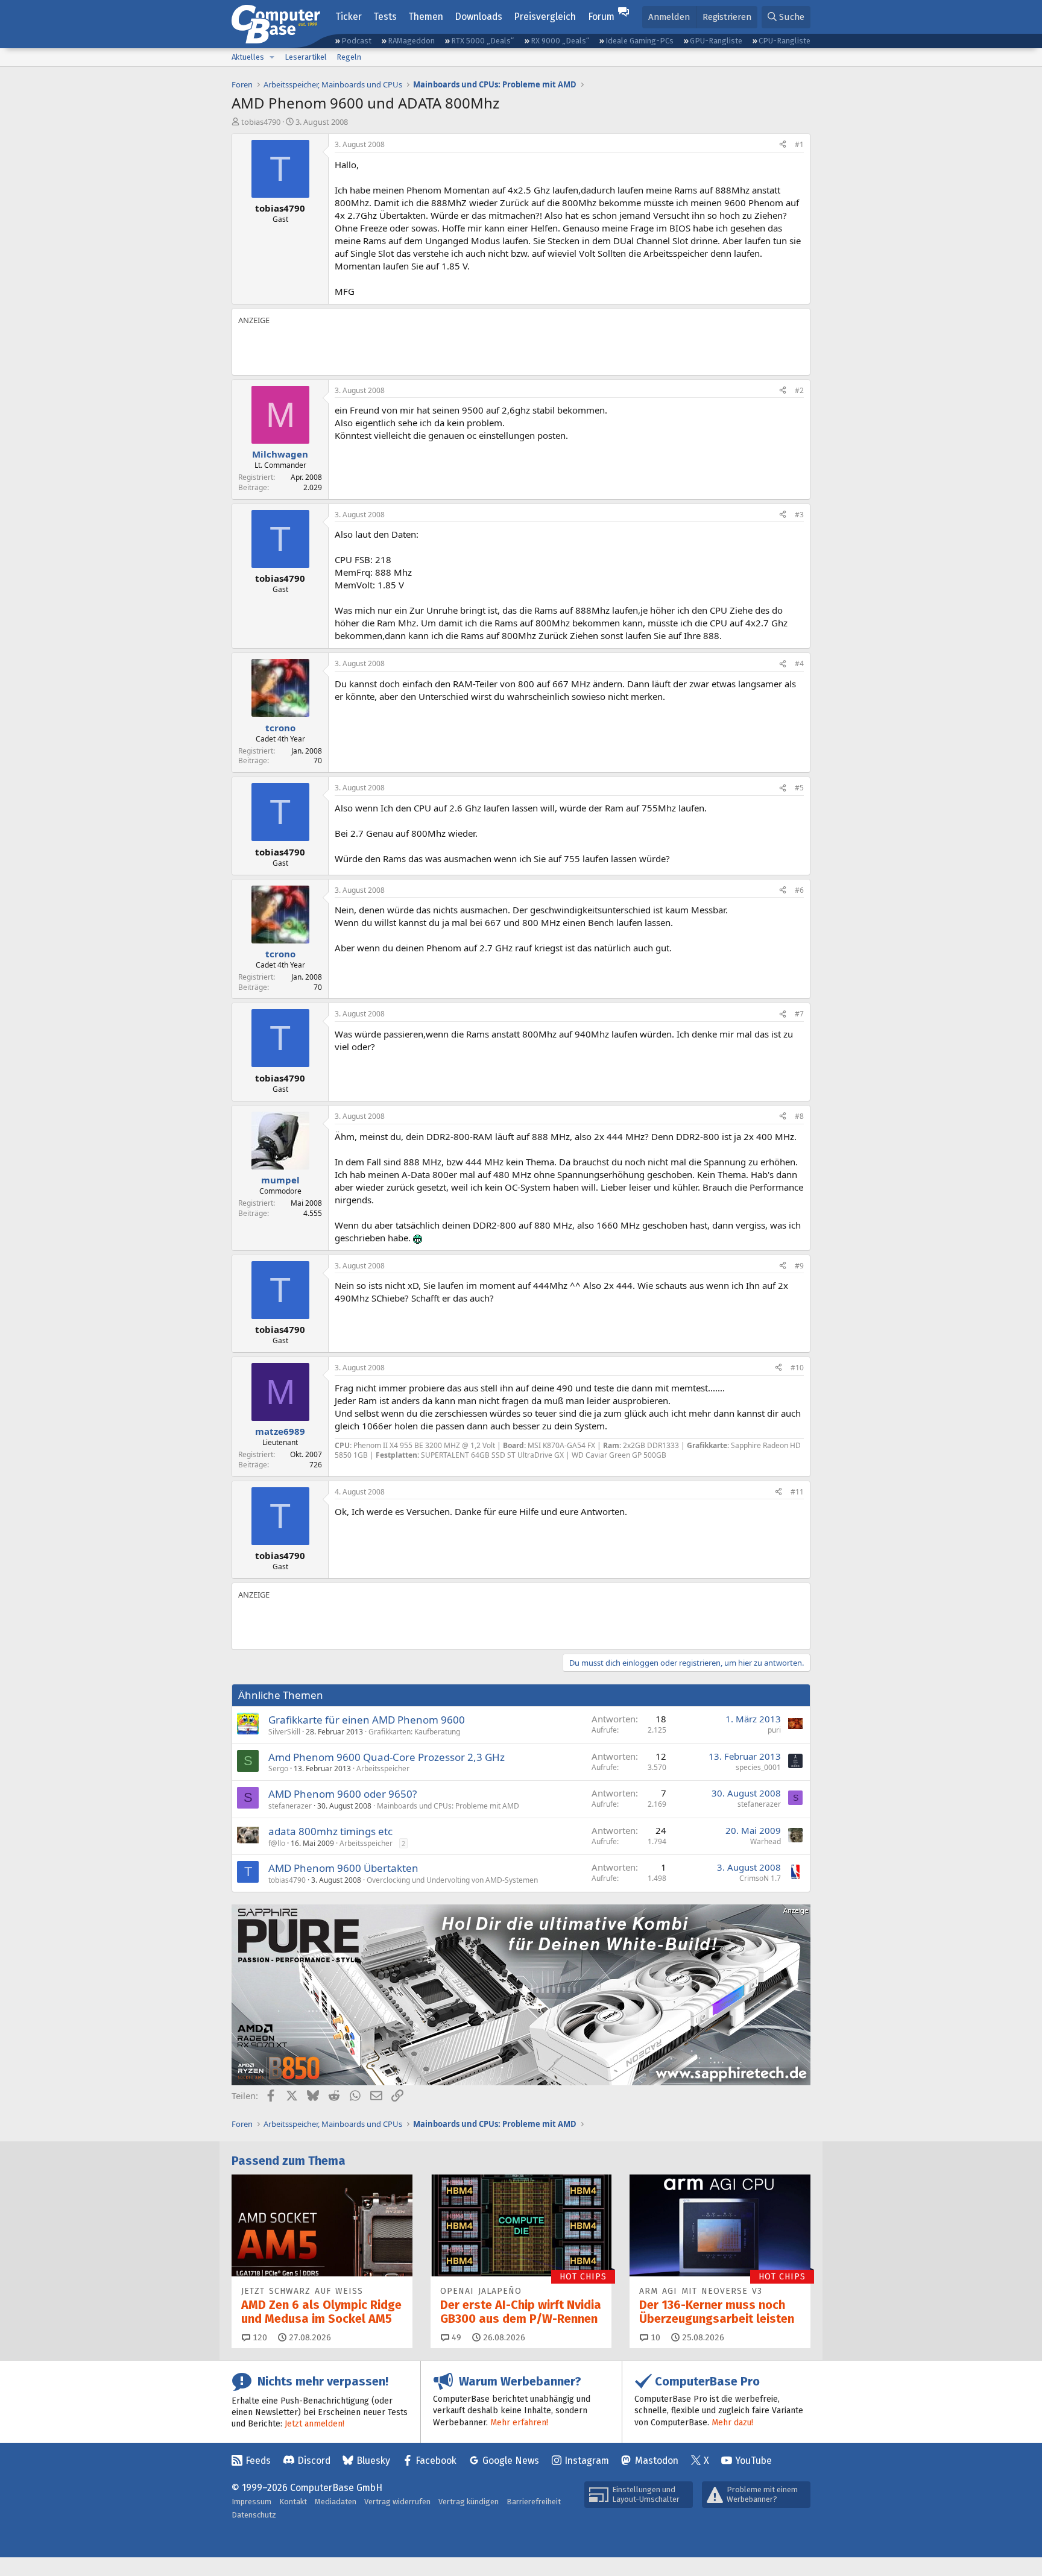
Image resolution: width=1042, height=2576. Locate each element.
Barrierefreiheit (534, 2502)
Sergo (278, 1768)
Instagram (587, 2461)
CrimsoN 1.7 (760, 1878)
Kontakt (293, 2502)
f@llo (277, 1843)
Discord (314, 2461)
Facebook (436, 2461)
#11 (797, 1492)
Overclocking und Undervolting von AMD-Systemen (452, 1880)
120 (259, 2338)
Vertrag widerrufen (397, 2502)
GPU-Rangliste (716, 41)
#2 (799, 390)
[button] (272, 57)
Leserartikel (306, 57)
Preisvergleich (545, 17)
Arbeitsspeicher (383, 1768)
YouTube (753, 2461)
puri (774, 1730)
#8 (799, 1116)
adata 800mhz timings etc (330, 1831)
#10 (797, 1368)
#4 (799, 663)
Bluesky (373, 2461)
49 (455, 2338)
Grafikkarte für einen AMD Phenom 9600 (367, 1720)
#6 (799, 890)
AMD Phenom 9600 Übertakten (343, 1868)
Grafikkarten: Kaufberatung (414, 1732)
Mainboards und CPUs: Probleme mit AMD (448, 1806)
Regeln (349, 57)
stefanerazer (290, 1806)
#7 (799, 1014)
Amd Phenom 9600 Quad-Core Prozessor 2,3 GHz (387, 1757)
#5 (799, 788)
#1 (799, 144)
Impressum (251, 2502)
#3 (799, 515)
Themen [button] (426, 17)
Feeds (258, 2461)
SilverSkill (284, 1732)
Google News (511, 2461)
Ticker (349, 17)
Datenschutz (254, 2515)
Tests (385, 17)
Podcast (356, 41)
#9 (799, 1266)
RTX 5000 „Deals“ (482, 41)
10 (654, 2338)
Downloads (478, 17)
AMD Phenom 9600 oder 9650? (343, 1794)
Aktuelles (248, 57)
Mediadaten (336, 2502)
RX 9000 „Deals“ (560, 41)
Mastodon (657, 2461)
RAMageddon (411, 41)
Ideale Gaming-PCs (639, 41)
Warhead (766, 1841)
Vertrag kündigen (469, 2502)
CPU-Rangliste (785, 41)
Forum (601, 17)
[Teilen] (783, 145)
